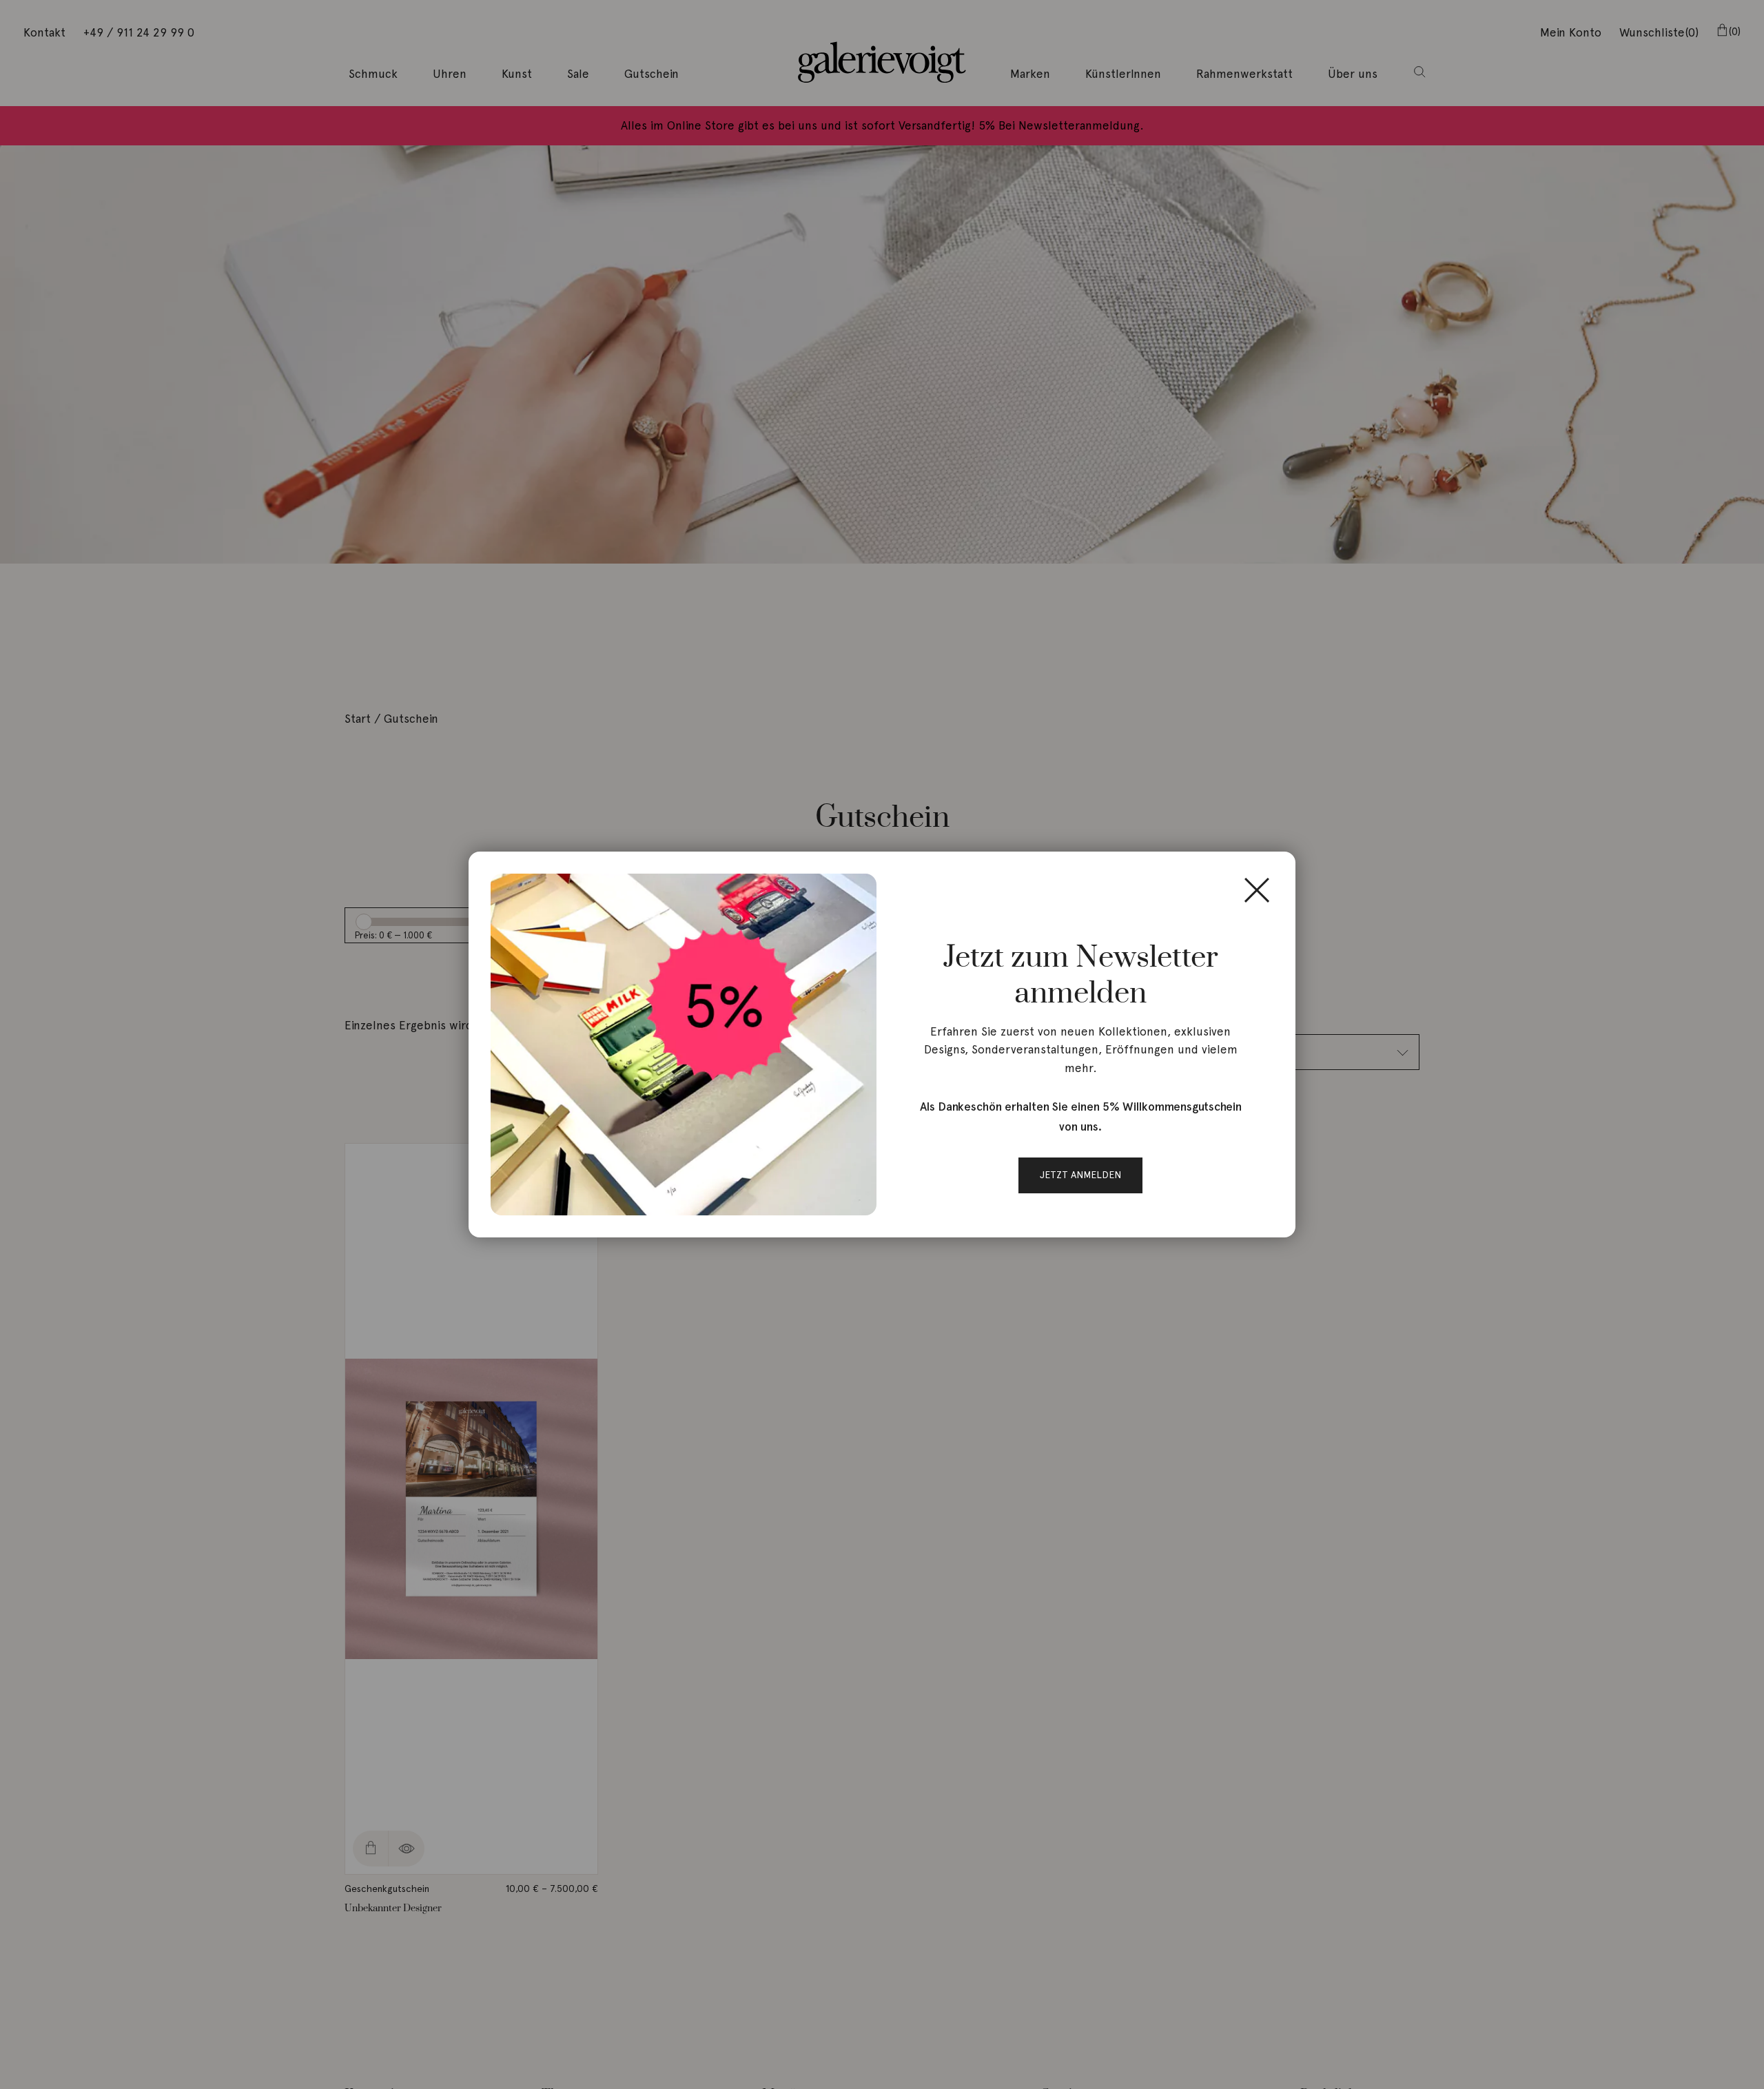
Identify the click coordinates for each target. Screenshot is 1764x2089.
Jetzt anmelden (1080, 1175)
